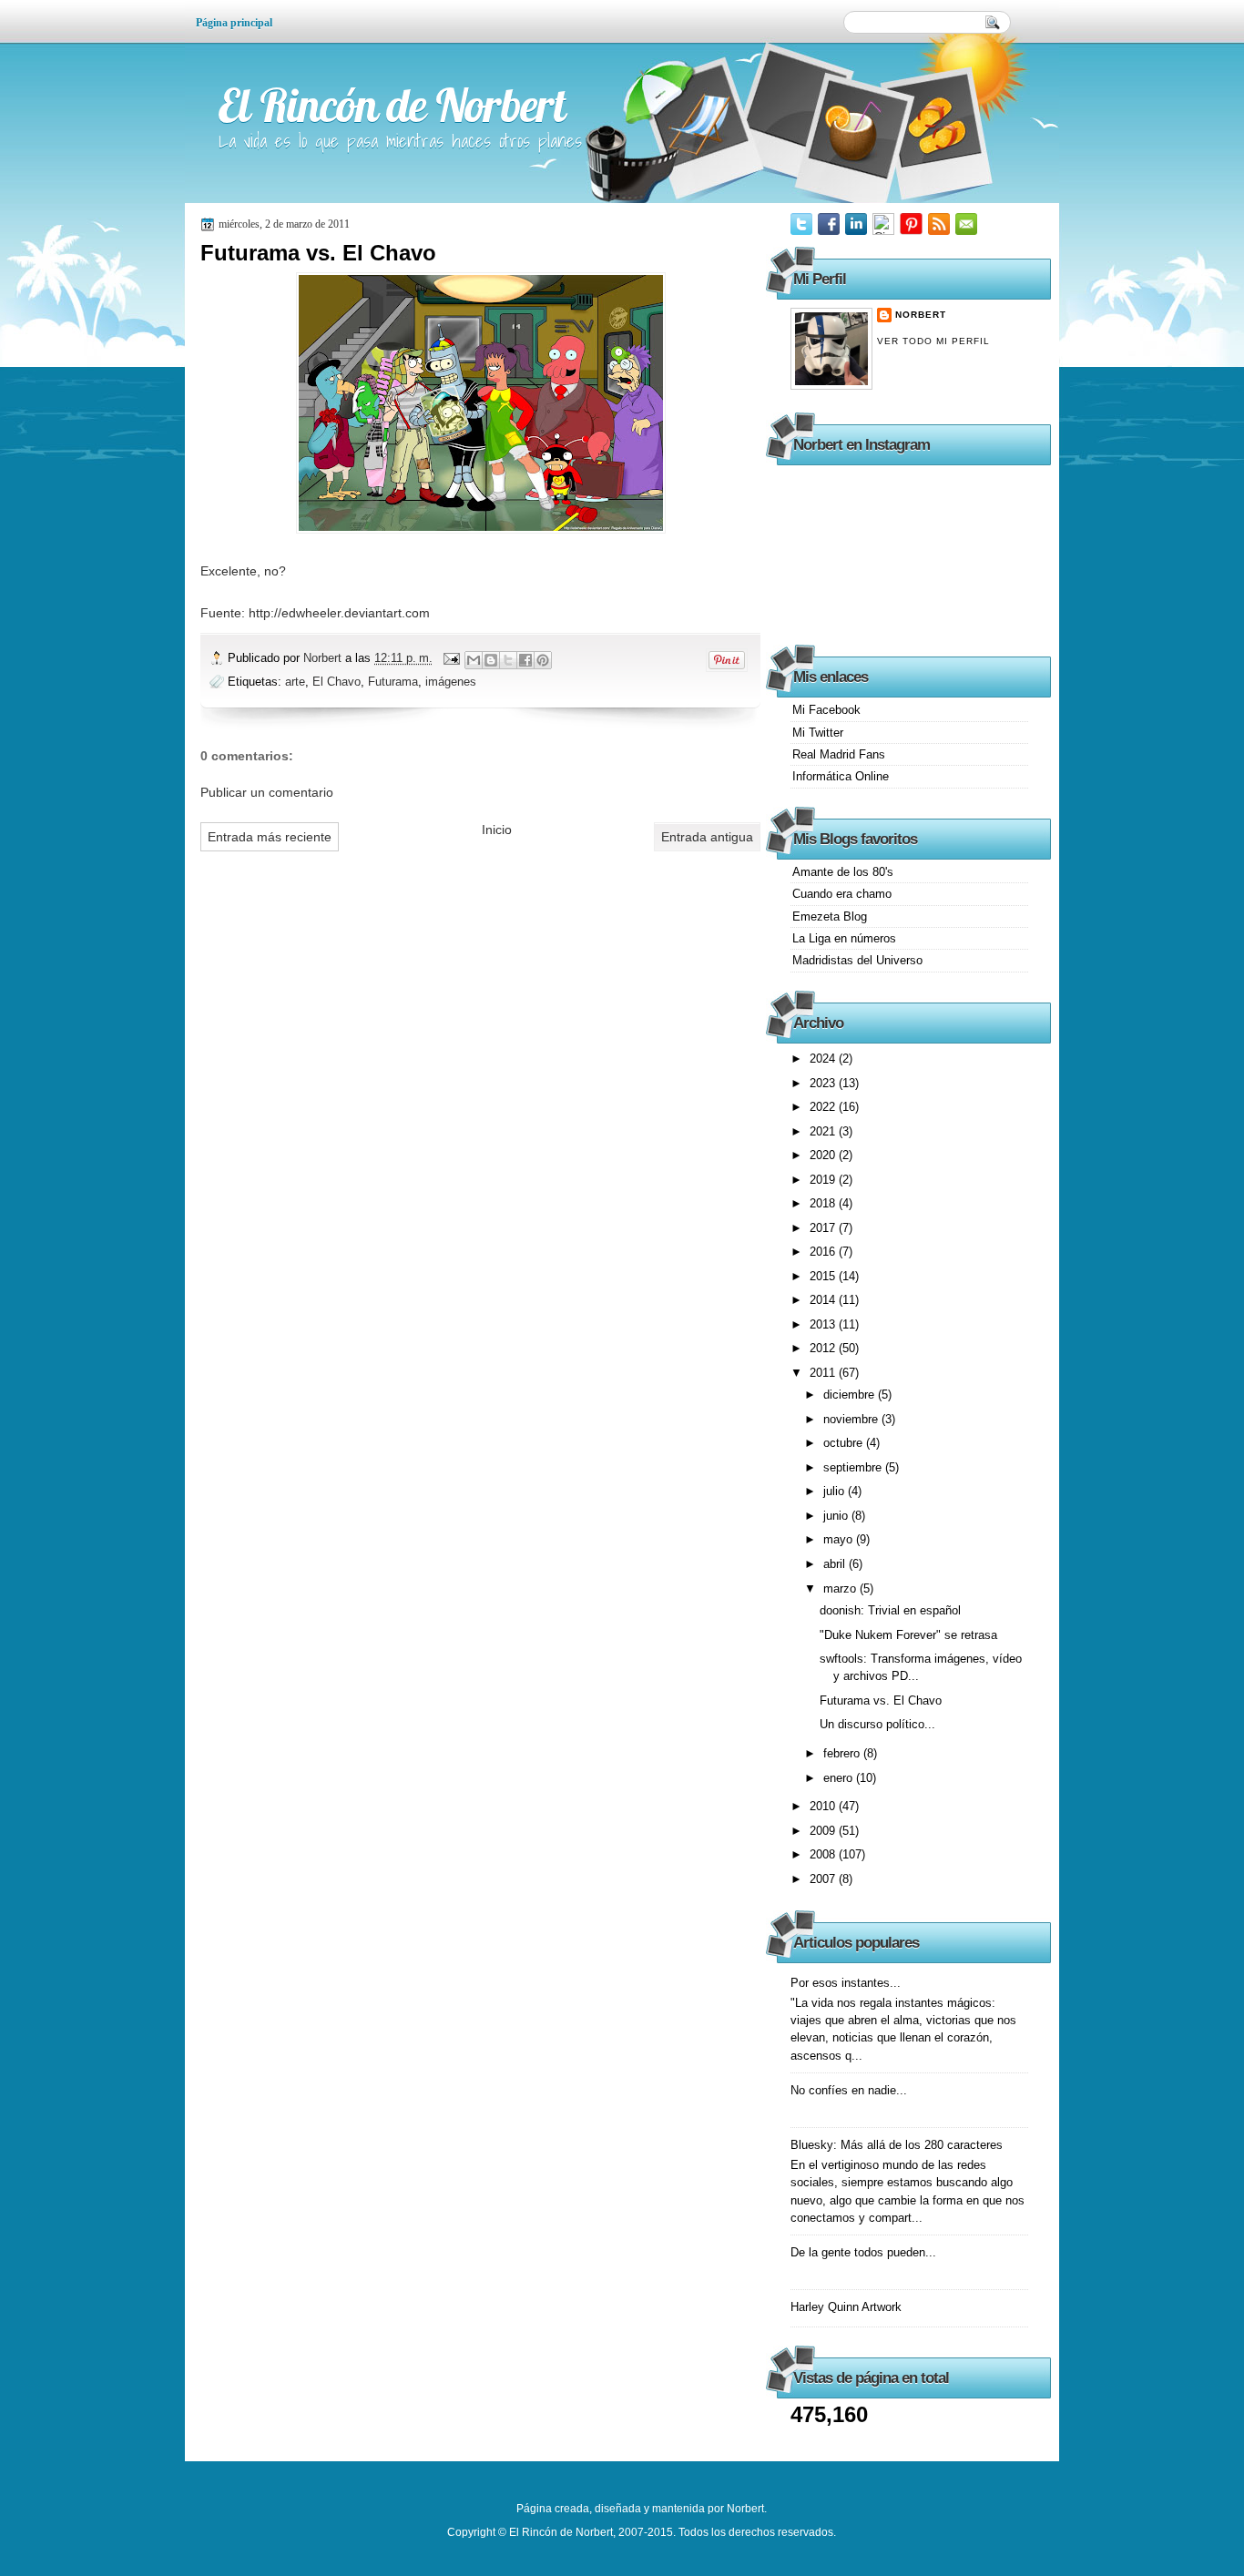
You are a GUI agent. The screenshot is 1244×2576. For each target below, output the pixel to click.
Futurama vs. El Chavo (881, 1700)
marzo (841, 1588)
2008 (824, 1854)
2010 (824, 1806)
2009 (824, 1831)
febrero (843, 1753)
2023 (824, 1083)
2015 (824, 1276)
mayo (840, 1539)
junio (837, 1516)
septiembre (854, 1467)
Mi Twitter (818, 733)
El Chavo (336, 682)
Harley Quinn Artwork (846, 2307)
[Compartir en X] (508, 660)
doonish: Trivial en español (890, 1610)
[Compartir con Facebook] (525, 660)
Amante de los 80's (843, 872)
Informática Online (841, 776)
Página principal (234, 23)
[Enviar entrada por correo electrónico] (451, 658)
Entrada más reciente (270, 837)
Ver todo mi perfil (933, 341)
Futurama (393, 682)
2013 (824, 1324)
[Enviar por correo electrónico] (474, 660)
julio (836, 1491)
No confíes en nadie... (849, 2090)
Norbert (324, 658)
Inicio (497, 830)
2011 (824, 1373)
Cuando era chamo (842, 894)
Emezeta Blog (830, 916)
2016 (824, 1252)
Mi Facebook (826, 710)
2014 (824, 1300)
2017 (824, 1228)
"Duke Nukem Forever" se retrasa (908, 1635)
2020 (824, 1155)
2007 (824, 1879)
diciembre (851, 1395)
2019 (824, 1180)
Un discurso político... (877, 1724)
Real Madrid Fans (839, 754)
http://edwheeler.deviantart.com (339, 613)
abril (836, 1564)
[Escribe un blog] (491, 660)
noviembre (852, 1419)
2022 (824, 1107)
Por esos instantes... (846, 1983)
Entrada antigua (707, 837)
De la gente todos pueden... (863, 2252)
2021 (824, 1131)
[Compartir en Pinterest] (543, 660)
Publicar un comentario (267, 792)
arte (295, 682)
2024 (824, 1059)
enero (840, 1778)
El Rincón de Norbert (392, 105)
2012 (824, 1348)
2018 (824, 1203)
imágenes (451, 682)
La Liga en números (844, 938)
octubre (845, 1443)
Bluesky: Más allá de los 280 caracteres (897, 2145)
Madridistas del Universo (857, 960)
